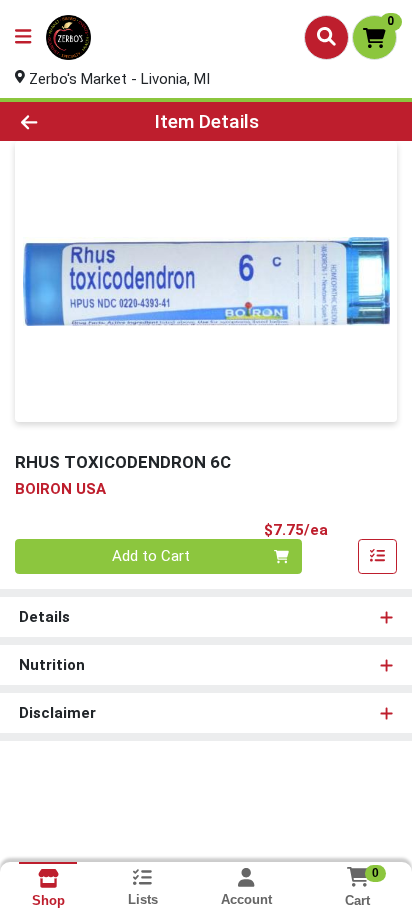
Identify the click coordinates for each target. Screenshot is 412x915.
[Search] (326, 37)
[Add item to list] (378, 557)
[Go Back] (63, 121)
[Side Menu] (23, 37)
